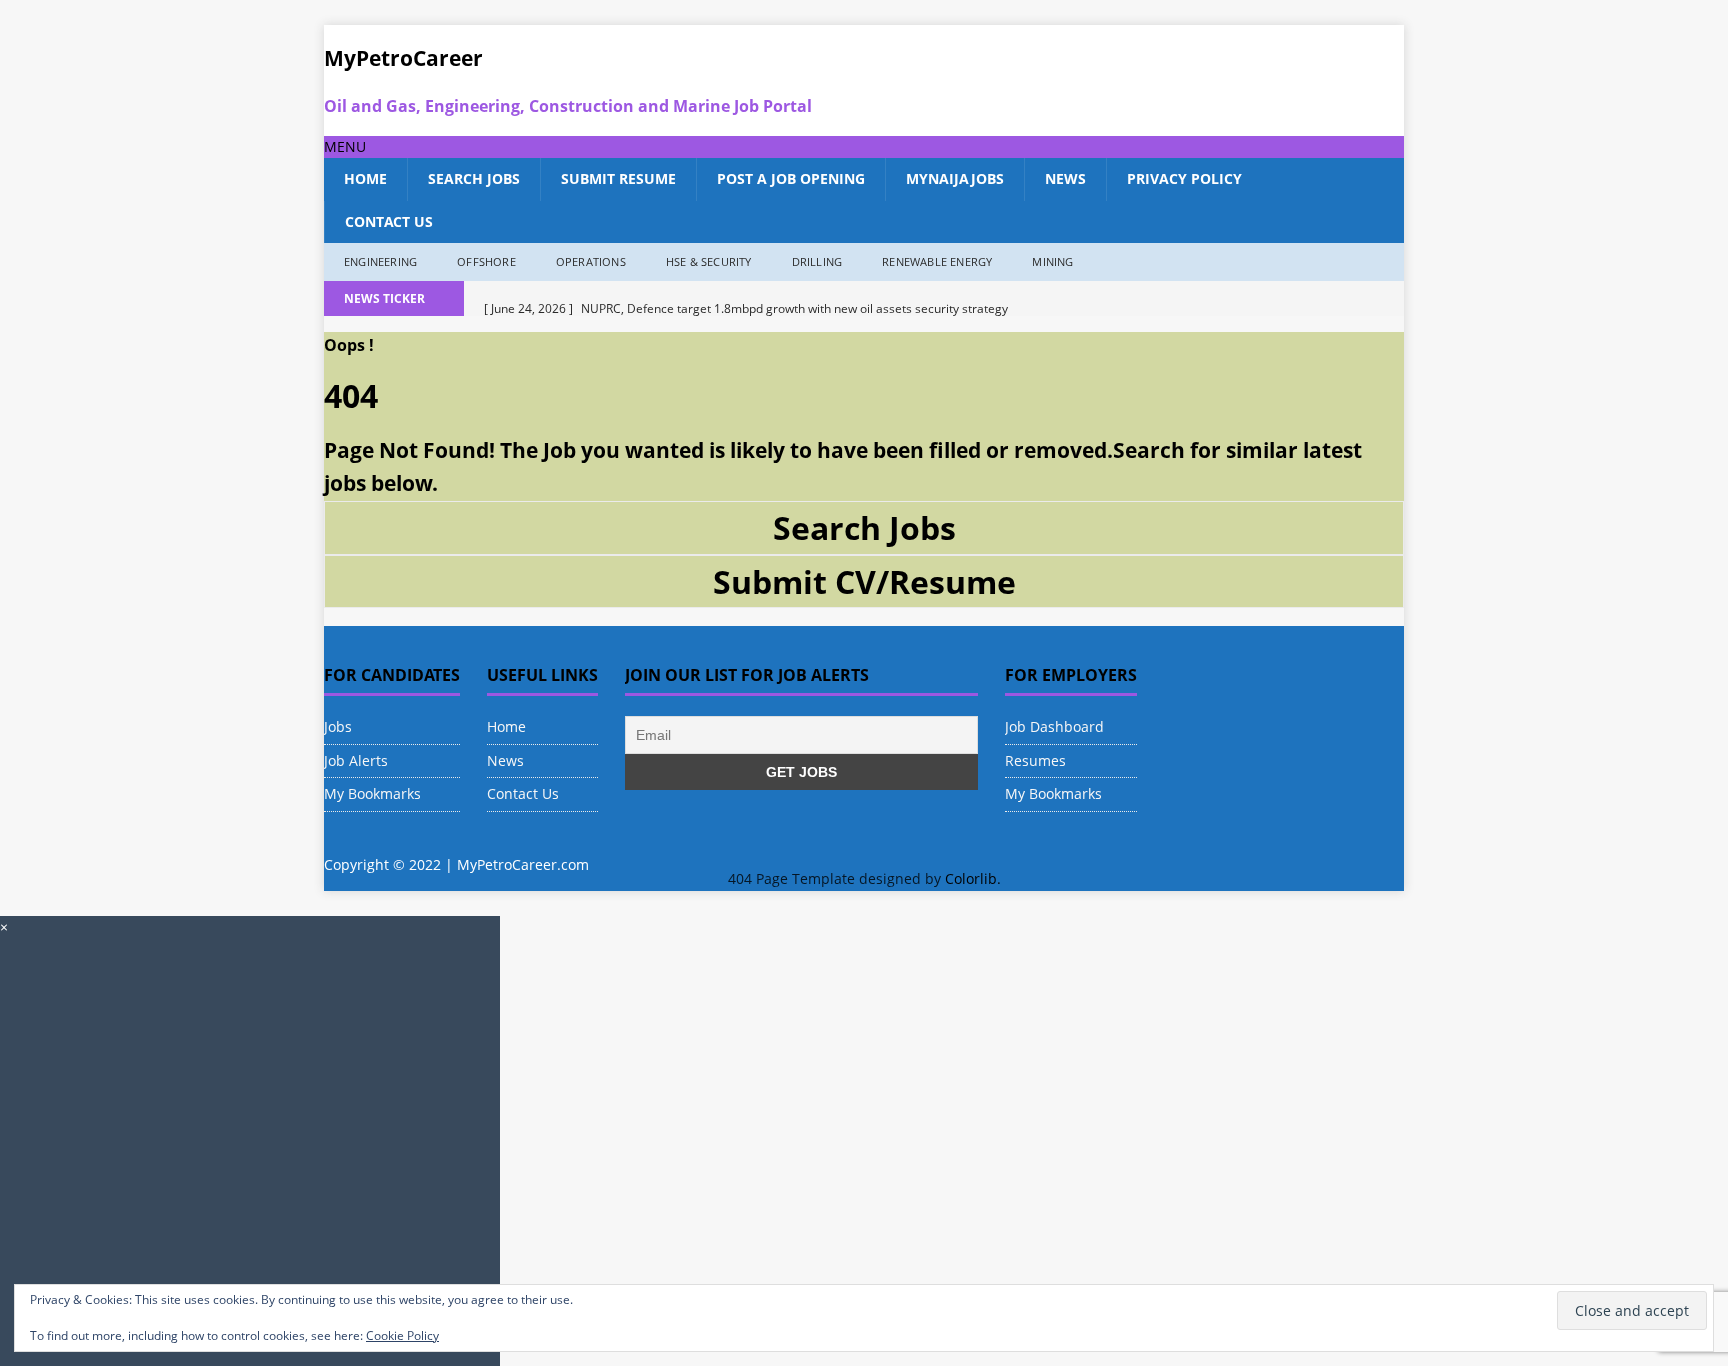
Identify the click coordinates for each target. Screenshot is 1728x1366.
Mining (1052, 261)
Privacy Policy (1184, 178)
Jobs (338, 726)
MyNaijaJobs (955, 178)
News (1065, 178)
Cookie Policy (402, 1335)
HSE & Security (709, 261)
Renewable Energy (937, 261)
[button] (345, 146)
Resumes (1035, 760)
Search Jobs (474, 178)
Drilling (817, 261)
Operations (591, 261)
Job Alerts (356, 760)
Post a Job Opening (791, 178)
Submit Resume (618, 178)
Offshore (486, 261)
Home (365, 178)
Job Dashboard (1054, 726)
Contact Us (389, 221)
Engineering (380, 261)
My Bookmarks (372, 793)
